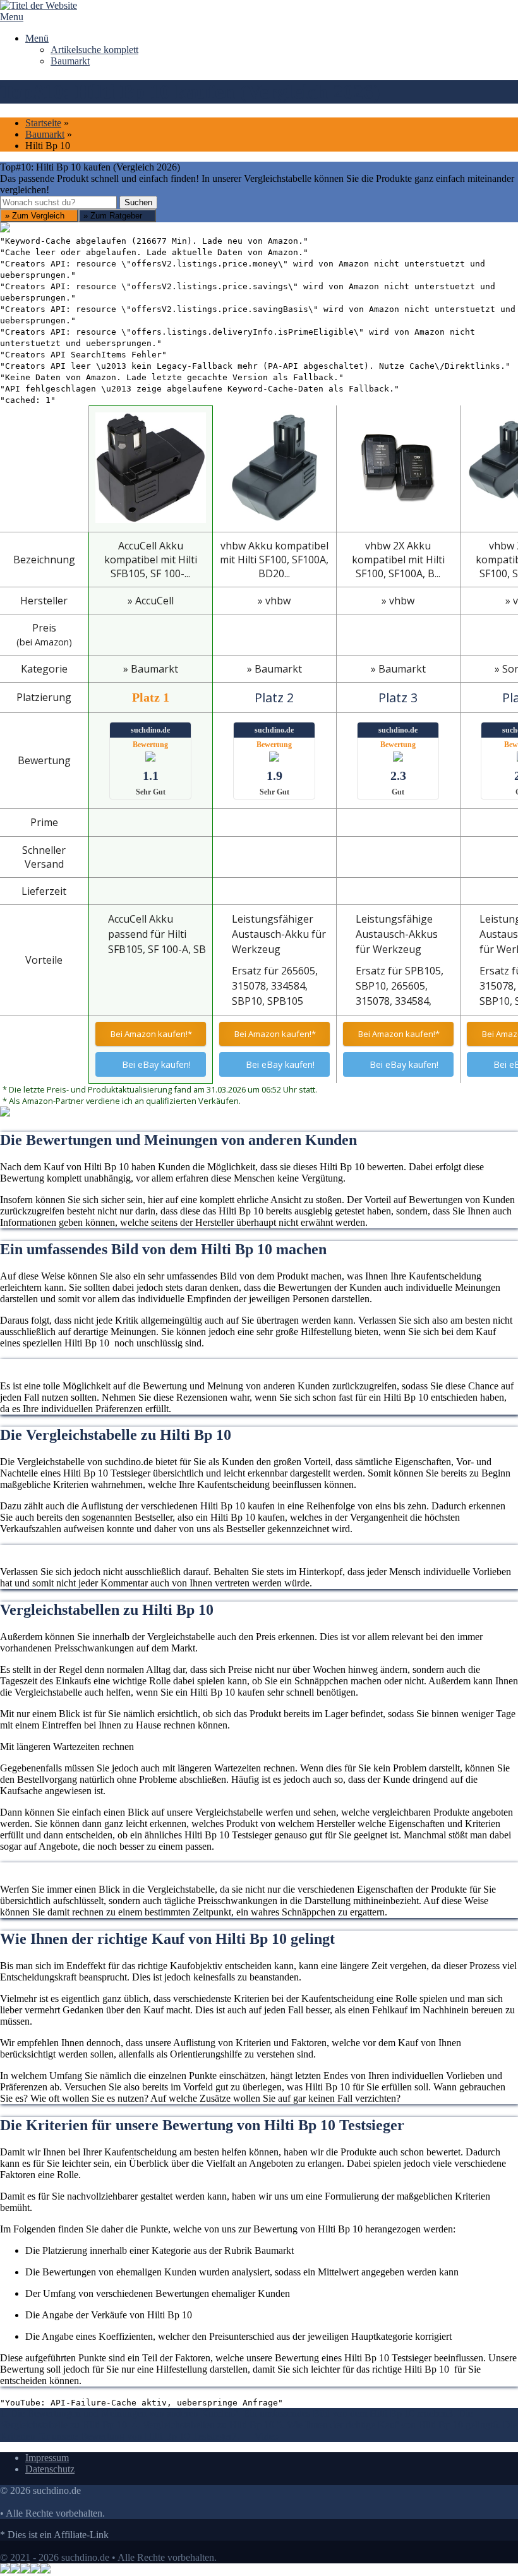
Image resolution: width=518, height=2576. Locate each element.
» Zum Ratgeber (114, 216)
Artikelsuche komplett (94, 50)
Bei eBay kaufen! (156, 1064)
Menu (12, 17)
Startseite (43, 123)
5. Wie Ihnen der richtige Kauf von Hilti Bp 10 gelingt (385, 2425)
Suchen (138, 202)
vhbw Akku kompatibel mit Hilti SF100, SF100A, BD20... (274, 560)
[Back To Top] (4, 2546)
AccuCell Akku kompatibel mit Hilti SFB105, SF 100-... (151, 560)
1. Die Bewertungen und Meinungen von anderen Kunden (117, 2413)
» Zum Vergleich (36, 216)
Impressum (47, 2458)
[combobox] (58, 202)
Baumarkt (70, 61)
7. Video (255, 2436)
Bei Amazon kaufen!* (150, 1034)
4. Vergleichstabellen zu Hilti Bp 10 (204, 2425)
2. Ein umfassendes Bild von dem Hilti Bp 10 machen (340, 2413)
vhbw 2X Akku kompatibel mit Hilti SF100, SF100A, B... (398, 560)
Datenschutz (50, 2469)
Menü (37, 38)
